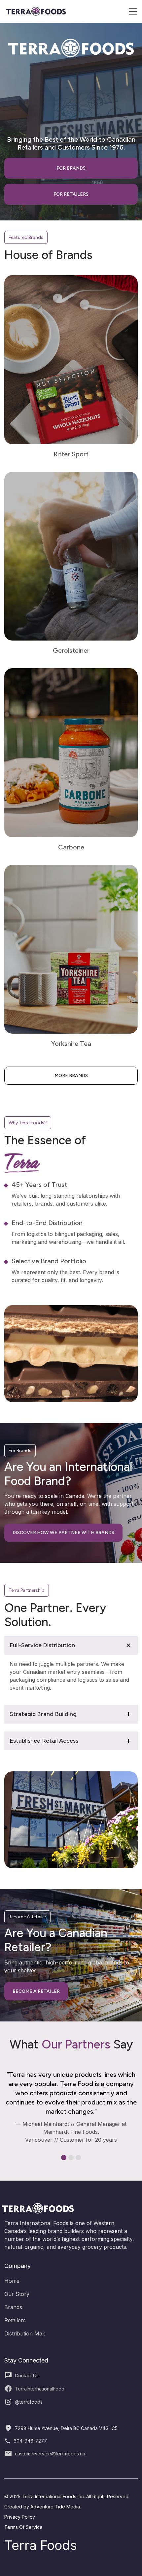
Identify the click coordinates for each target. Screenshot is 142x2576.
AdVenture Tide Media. (56, 2507)
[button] (133, 12)
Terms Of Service (23, 2527)
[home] (36, 11)
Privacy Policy (20, 2517)
